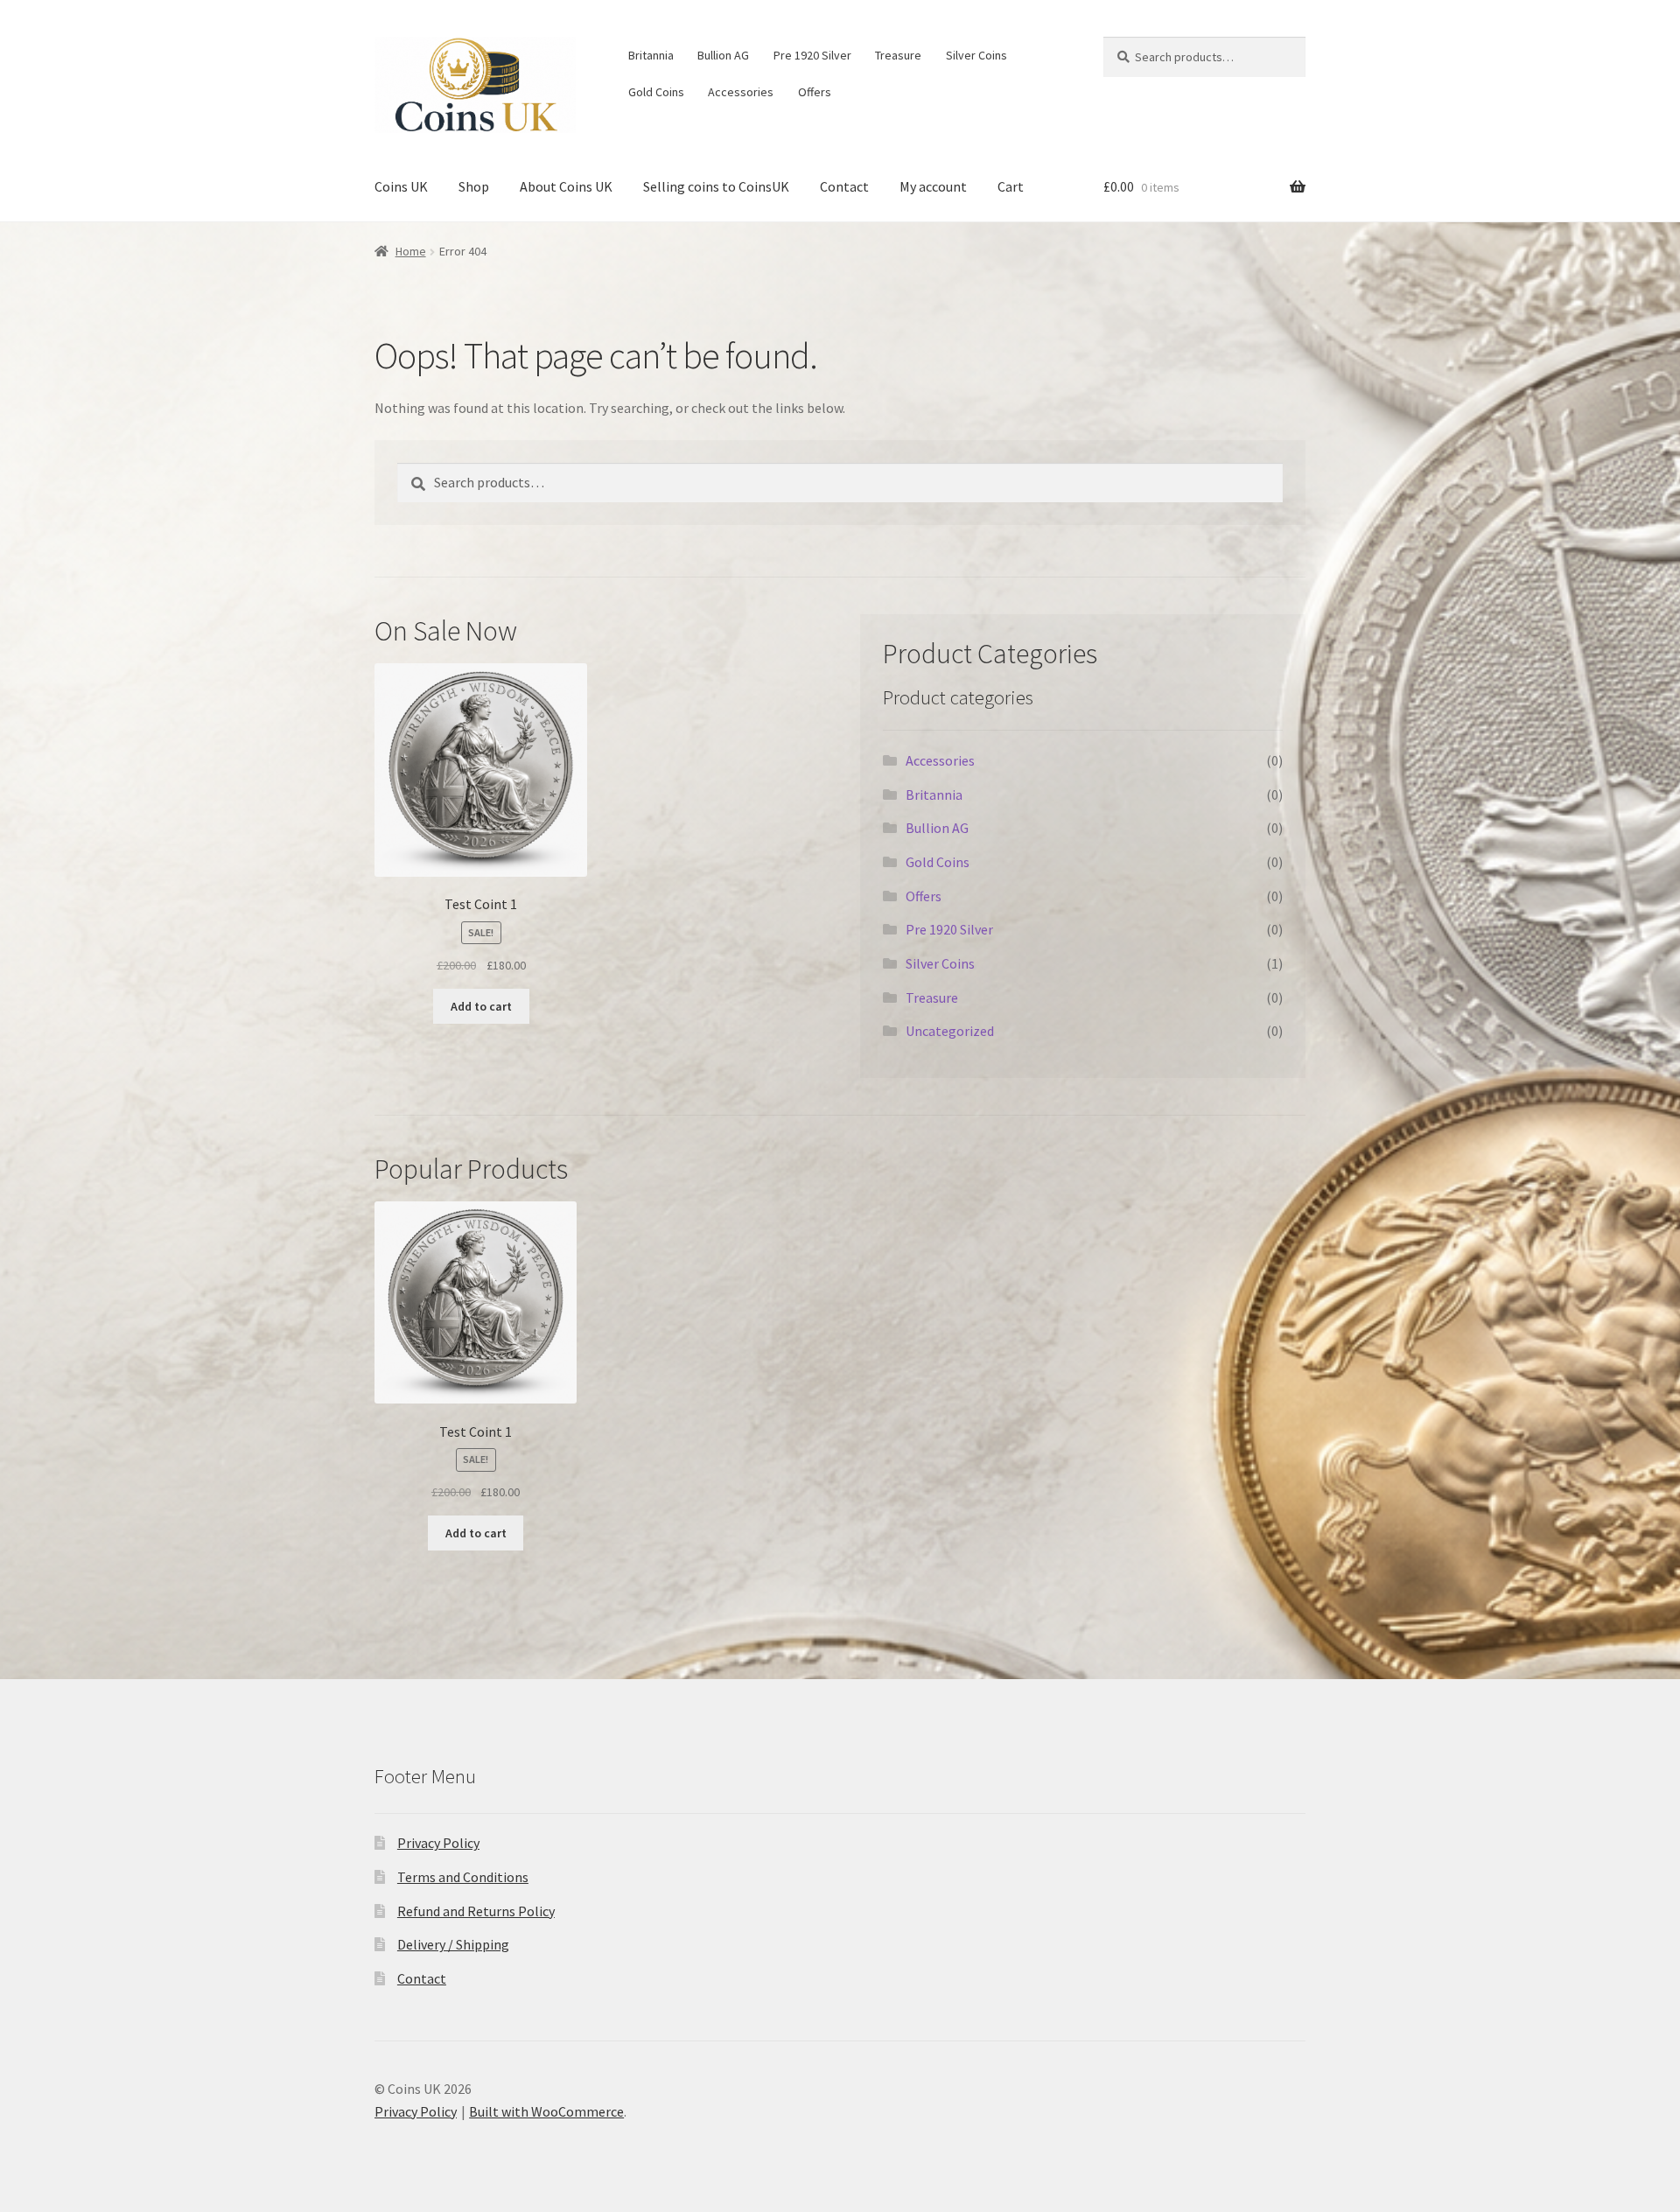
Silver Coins (976, 55)
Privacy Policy (438, 1843)
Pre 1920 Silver (812, 55)
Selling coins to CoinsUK (716, 186)
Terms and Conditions (463, 1877)
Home (411, 251)
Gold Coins (656, 92)
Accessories (741, 92)
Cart (1011, 186)
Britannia (651, 55)
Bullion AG (723, 55)
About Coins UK (566, 186)
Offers (815, 92)
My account (933, 186)
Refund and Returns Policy (476, 1911)
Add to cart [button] (481, 1006)
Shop (474, 186)
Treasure (898, 55)
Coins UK (401, 186)
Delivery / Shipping (453, 1944)
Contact (844, 186)
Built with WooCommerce (546, 2111)
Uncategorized (950, 1031)
